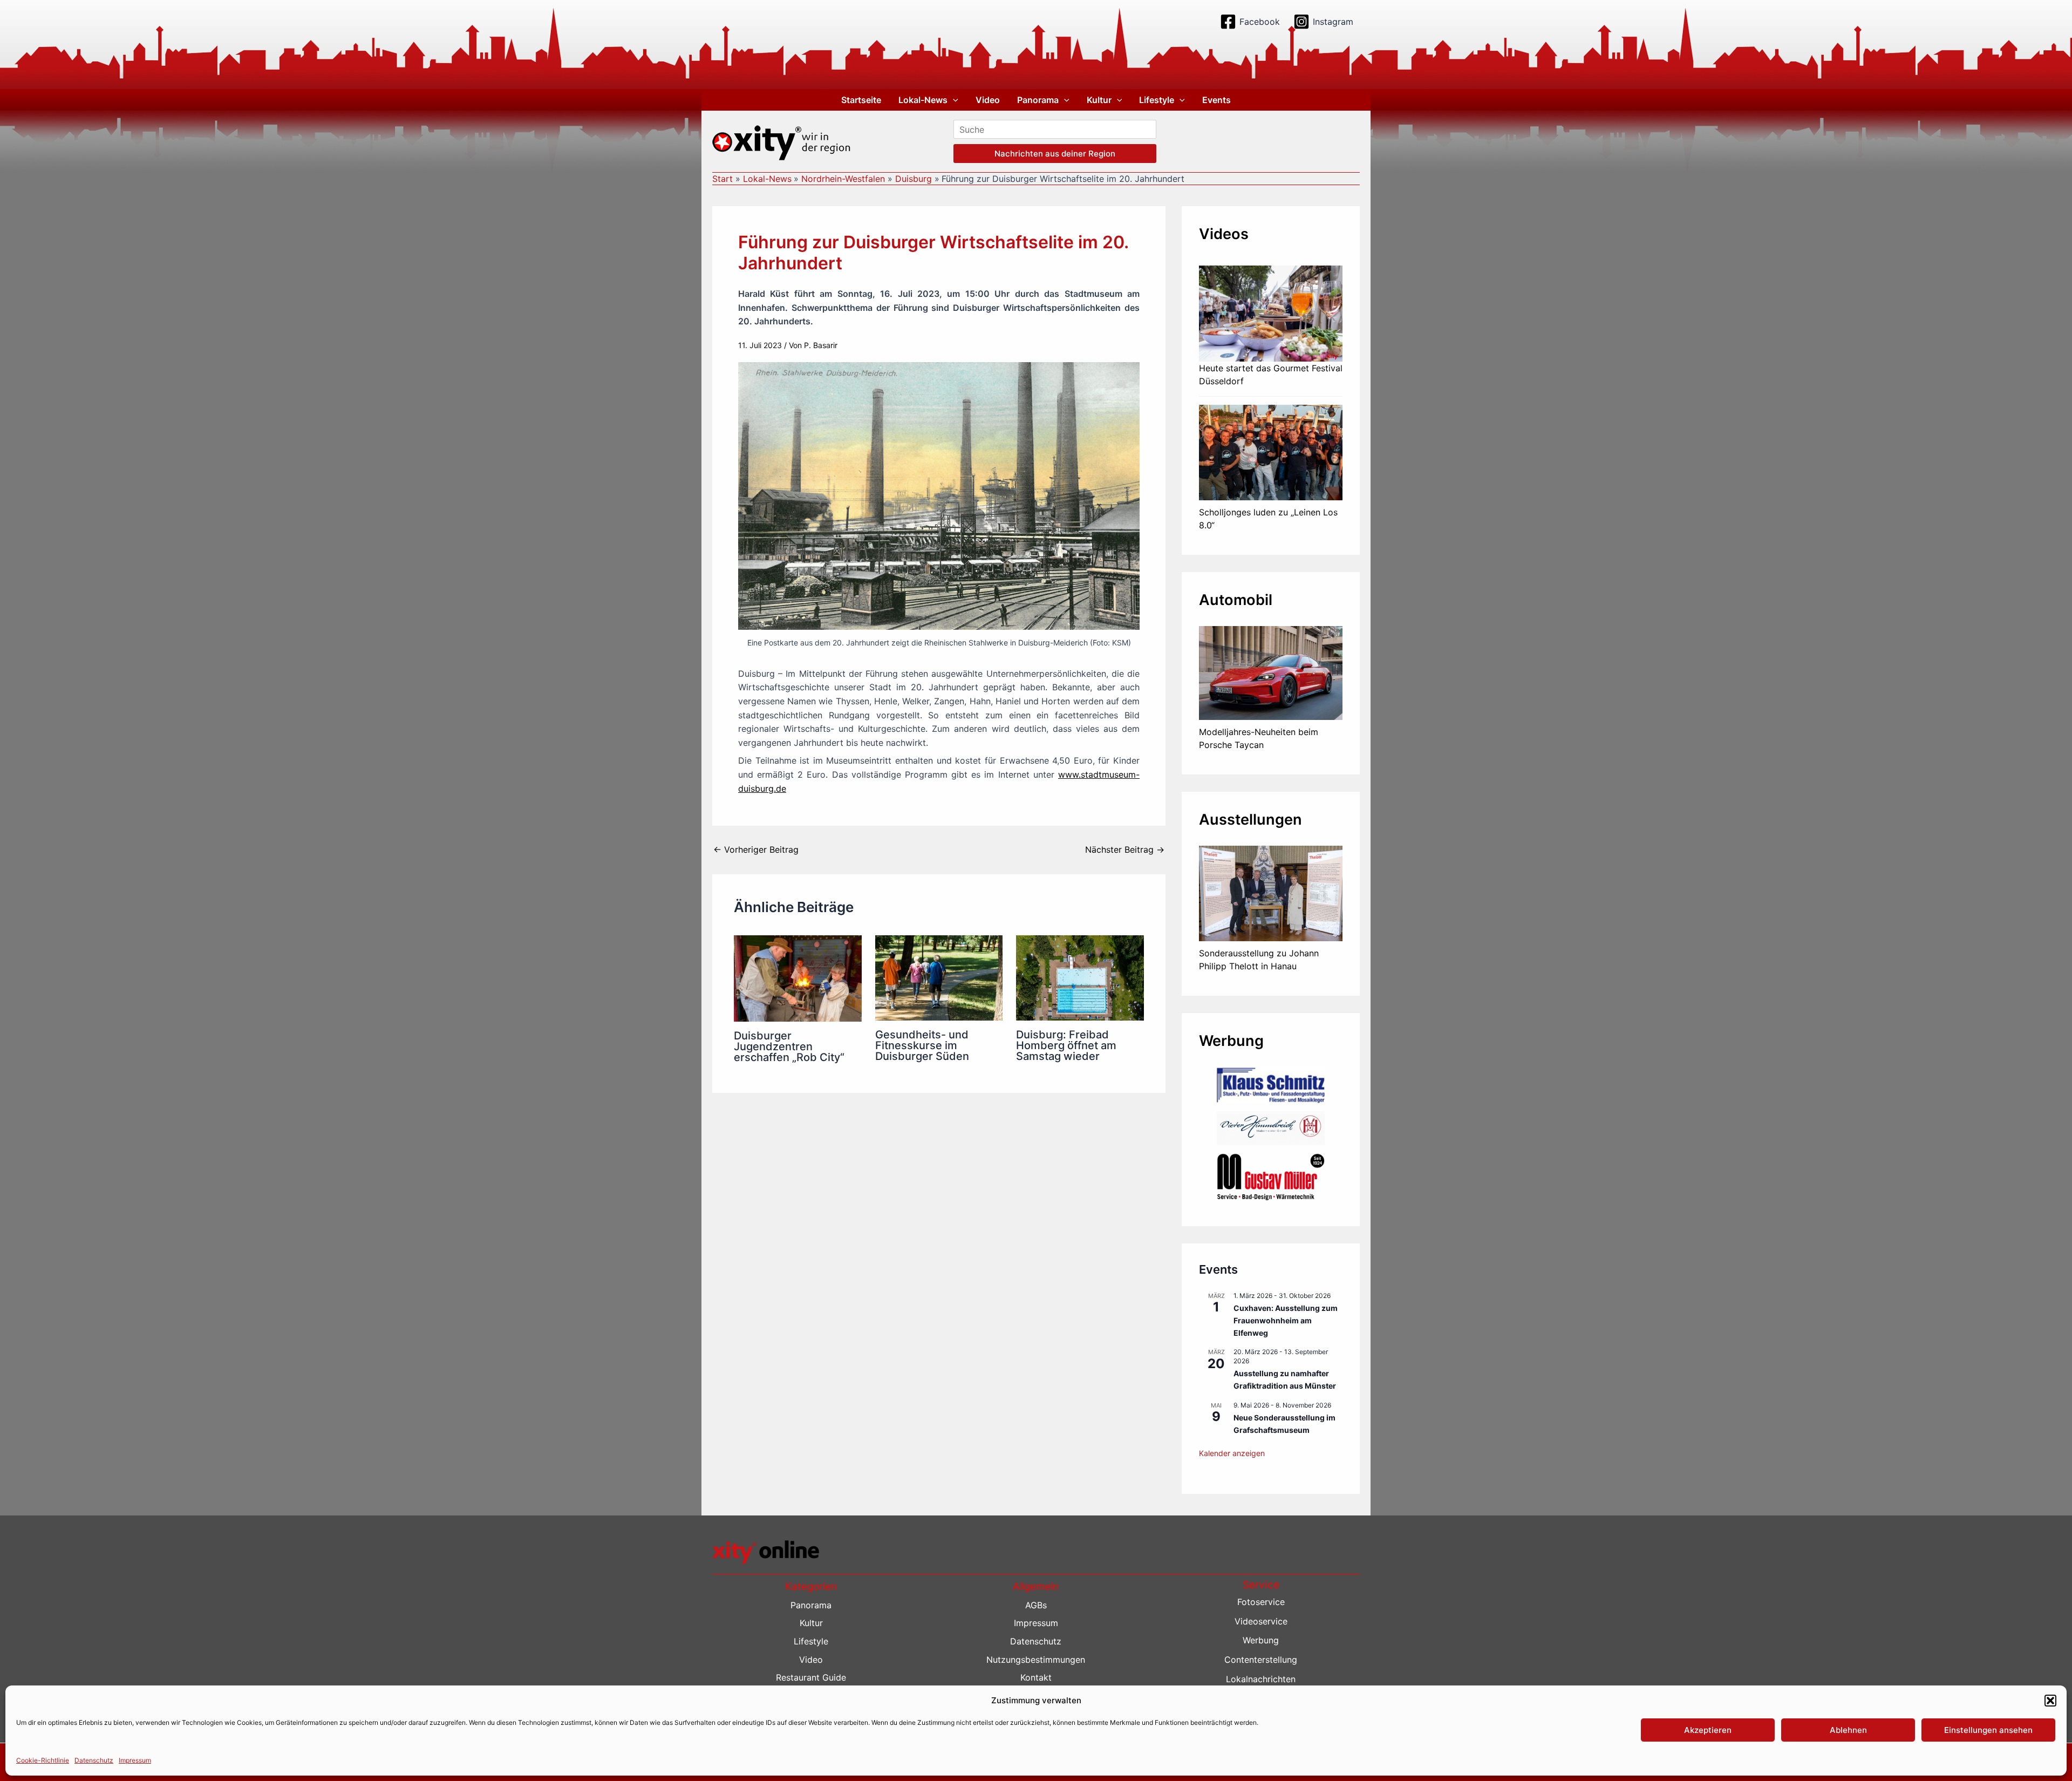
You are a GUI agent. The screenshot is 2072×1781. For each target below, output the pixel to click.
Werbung (1261, 1640)
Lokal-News (923, 100)
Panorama (1038, 100)
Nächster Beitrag (1125, 849)
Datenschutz (94, 1760)
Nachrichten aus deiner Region (1055, 154)
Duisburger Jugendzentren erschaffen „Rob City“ (789, 1046)
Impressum (135, 1760)
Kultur (1099, 100)
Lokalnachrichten (1261, 1679)
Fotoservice (1261, 1602)
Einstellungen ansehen (1988, 1730)
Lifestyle (1157, 100)
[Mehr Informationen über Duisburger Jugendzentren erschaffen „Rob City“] (798, 978)
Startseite (861, 100)
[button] (2050, 1701)
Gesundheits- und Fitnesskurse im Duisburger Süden (922, 1045)
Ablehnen (1848, 1730)
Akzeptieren (1708, 1730)
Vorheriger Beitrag (756, 849)
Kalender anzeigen (1232, 1453)
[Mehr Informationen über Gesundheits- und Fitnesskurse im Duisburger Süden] (939, 977)
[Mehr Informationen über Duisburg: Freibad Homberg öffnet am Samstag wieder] (1080, 977)
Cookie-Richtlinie (43, 1760)
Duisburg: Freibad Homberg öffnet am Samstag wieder (1066, 1045)
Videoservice (1261, 1621)
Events (1216, 100)
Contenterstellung (1261, 1660)
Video (988, 100)
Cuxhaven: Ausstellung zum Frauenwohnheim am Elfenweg (1286, 1320)
